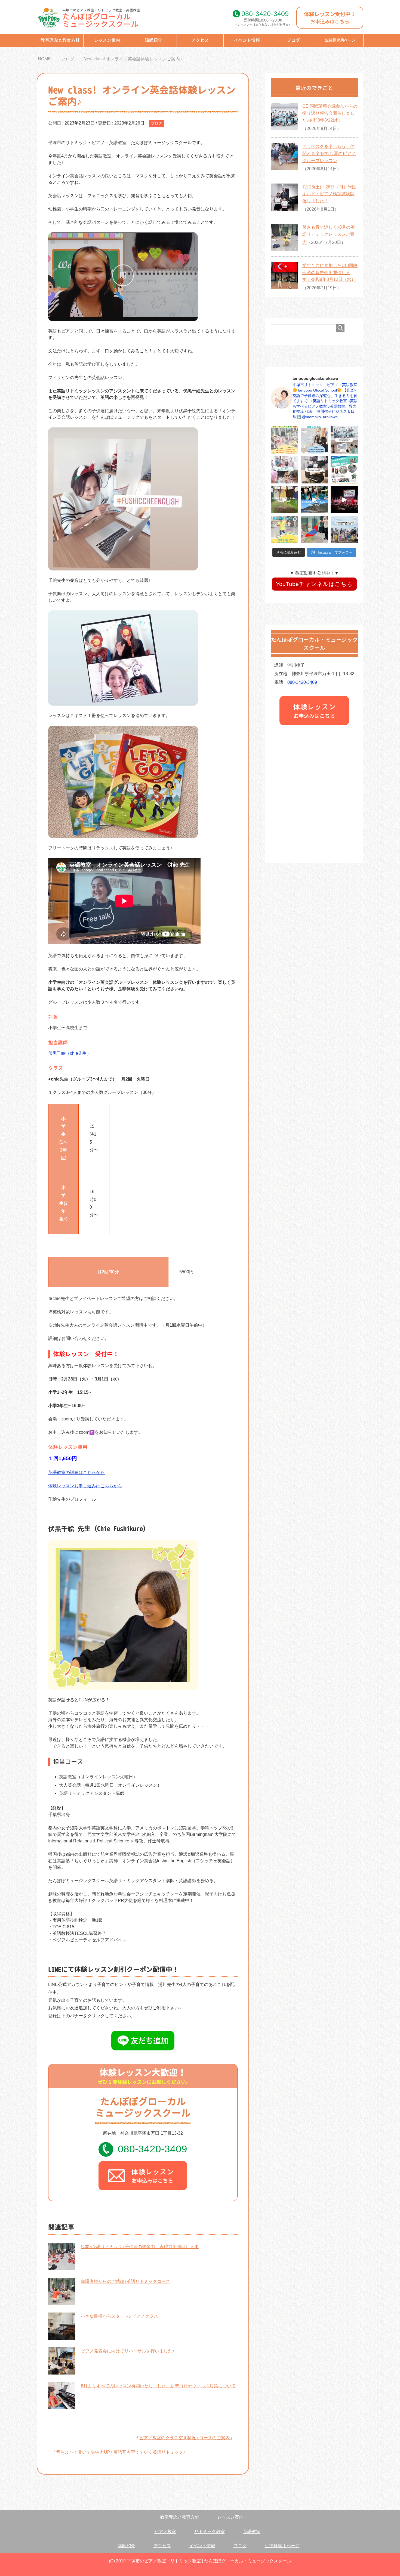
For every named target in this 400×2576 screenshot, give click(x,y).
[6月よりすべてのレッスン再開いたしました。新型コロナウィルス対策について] (62, 2406)
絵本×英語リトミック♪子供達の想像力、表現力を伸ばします (140, 2247)
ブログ (293, 40)
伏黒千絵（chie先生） (70, 1053)
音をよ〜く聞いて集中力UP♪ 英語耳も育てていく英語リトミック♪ (121, 2452)
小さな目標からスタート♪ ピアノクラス (119, 2316)
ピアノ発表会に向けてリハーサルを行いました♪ (128, 2351)
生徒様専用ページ (340, 40)
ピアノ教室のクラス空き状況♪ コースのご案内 (184, 2438)
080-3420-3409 (153, 2149)
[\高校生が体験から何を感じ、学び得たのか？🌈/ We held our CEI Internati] (344, 440)
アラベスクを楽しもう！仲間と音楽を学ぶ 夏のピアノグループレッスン (329, 153)
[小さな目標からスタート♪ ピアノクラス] (62, 2336)
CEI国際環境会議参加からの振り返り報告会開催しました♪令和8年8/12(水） (330, 113)
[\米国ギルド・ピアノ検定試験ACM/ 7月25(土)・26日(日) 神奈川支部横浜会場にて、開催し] (314, 470)
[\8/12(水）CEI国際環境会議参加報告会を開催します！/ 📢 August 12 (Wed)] (344, 470)
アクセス (200, 40)
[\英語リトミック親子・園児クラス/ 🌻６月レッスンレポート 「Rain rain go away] (314, 530)
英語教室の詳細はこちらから (76, 1472)
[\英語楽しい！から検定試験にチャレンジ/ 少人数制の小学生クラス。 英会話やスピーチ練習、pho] (314, 440)
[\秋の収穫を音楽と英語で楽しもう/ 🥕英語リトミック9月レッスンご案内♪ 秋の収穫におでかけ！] (284, 440)
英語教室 (252, 2532)
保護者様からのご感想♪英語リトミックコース (125, 2281)
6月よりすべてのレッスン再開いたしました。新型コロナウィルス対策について (158, 2386)
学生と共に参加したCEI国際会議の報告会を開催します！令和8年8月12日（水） (330, 272)
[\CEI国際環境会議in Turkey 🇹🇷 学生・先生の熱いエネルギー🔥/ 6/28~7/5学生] (344, 500)
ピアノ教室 (165, 2532)
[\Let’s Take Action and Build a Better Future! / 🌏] (284, 500)
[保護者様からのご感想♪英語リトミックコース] (62, 2302)
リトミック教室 (210, 2532)
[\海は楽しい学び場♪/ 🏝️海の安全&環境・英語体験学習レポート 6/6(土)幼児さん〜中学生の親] (344, 530)
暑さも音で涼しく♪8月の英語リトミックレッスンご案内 (329, 235)
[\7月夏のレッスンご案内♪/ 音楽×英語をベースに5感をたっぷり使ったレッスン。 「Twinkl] (284, 530)
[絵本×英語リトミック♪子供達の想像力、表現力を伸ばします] (62, 2267)
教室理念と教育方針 (60, 40)
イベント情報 (247, 40)
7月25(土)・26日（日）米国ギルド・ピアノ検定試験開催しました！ (329, 194)
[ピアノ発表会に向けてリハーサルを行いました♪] (62, 2371)
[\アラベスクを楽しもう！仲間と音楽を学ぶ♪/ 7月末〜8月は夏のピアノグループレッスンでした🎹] (284, 470)
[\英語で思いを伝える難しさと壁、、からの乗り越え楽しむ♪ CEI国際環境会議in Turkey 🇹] (314, 500)
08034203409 (265, 14)
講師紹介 (153, 40)
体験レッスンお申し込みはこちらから (85, 1486)
